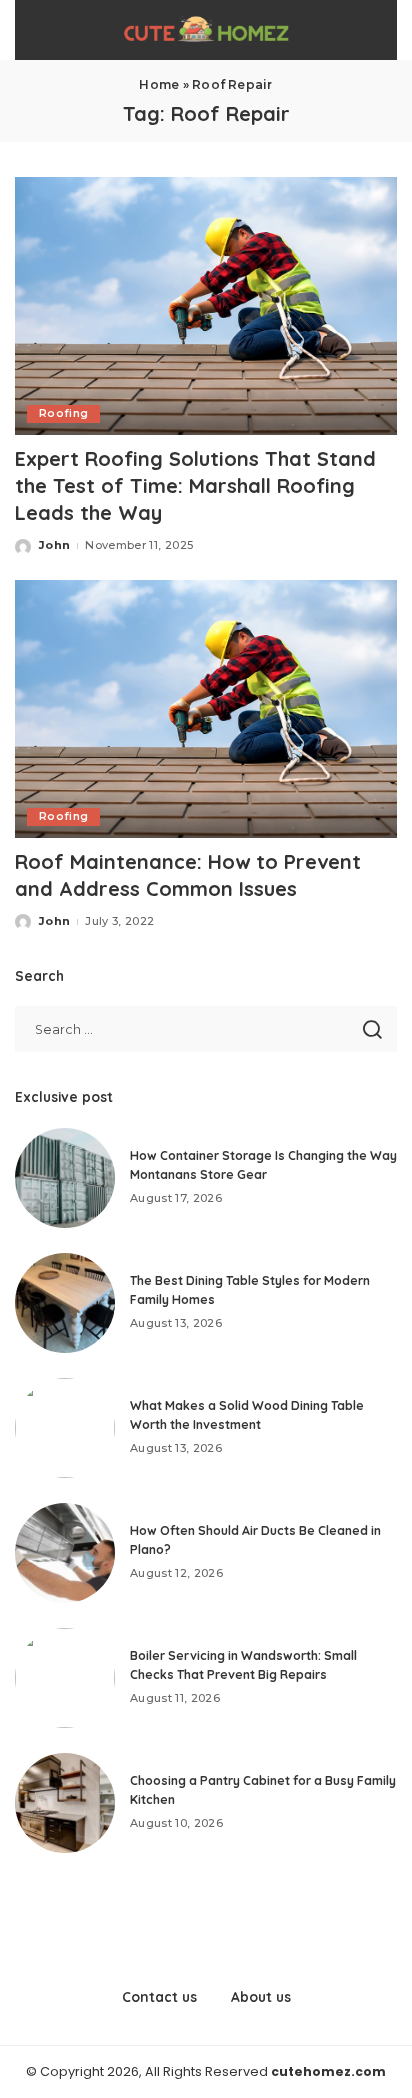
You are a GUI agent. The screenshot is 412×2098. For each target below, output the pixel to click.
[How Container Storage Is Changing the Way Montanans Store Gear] (65, 1178)
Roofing (63, 413)
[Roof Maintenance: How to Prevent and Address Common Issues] (206, 709)
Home (159, 84)
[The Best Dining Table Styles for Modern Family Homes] (65, 1303)
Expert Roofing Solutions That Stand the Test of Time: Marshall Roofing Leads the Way (195, 485)
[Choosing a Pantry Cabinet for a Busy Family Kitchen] (65, 1803)
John (54, 545)
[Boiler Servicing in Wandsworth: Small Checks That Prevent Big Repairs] (65, 1678)
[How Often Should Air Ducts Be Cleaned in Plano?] (65, 1553)
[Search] (370, 30)
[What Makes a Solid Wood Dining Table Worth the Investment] (65, 1428)
